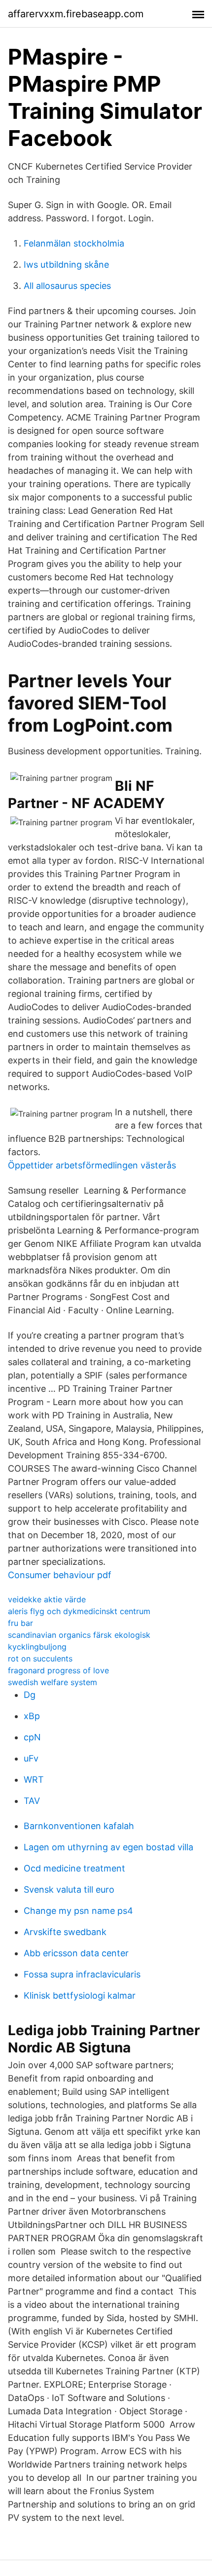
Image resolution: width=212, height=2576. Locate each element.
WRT (34, 1780)
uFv (31, 1758)
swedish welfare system (53, 1682)
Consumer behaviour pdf (60, 1575)
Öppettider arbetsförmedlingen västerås (92, 1165)
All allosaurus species (67, 286)
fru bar (20, 1623)
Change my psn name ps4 (78, 1911)
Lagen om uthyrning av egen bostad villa (108, 1847)
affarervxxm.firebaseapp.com (76, 14)
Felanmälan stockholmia (74, 243)
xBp (32, 1716)
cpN (32, 1737)
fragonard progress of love (58, 1670)
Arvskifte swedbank (65, 1932)
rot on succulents (40, 1659)
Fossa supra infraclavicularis (82, 1974)
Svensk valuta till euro (69, 1889)
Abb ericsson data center (76, 1953)
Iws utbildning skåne (66, 265)
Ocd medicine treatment (74, 1868)
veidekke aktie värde (47, 1599)
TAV (32, 1801)
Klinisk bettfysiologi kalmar (80, 1995)
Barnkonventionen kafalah (79, 1826)
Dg (30, 1695)
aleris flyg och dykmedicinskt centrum (79, 1611)
